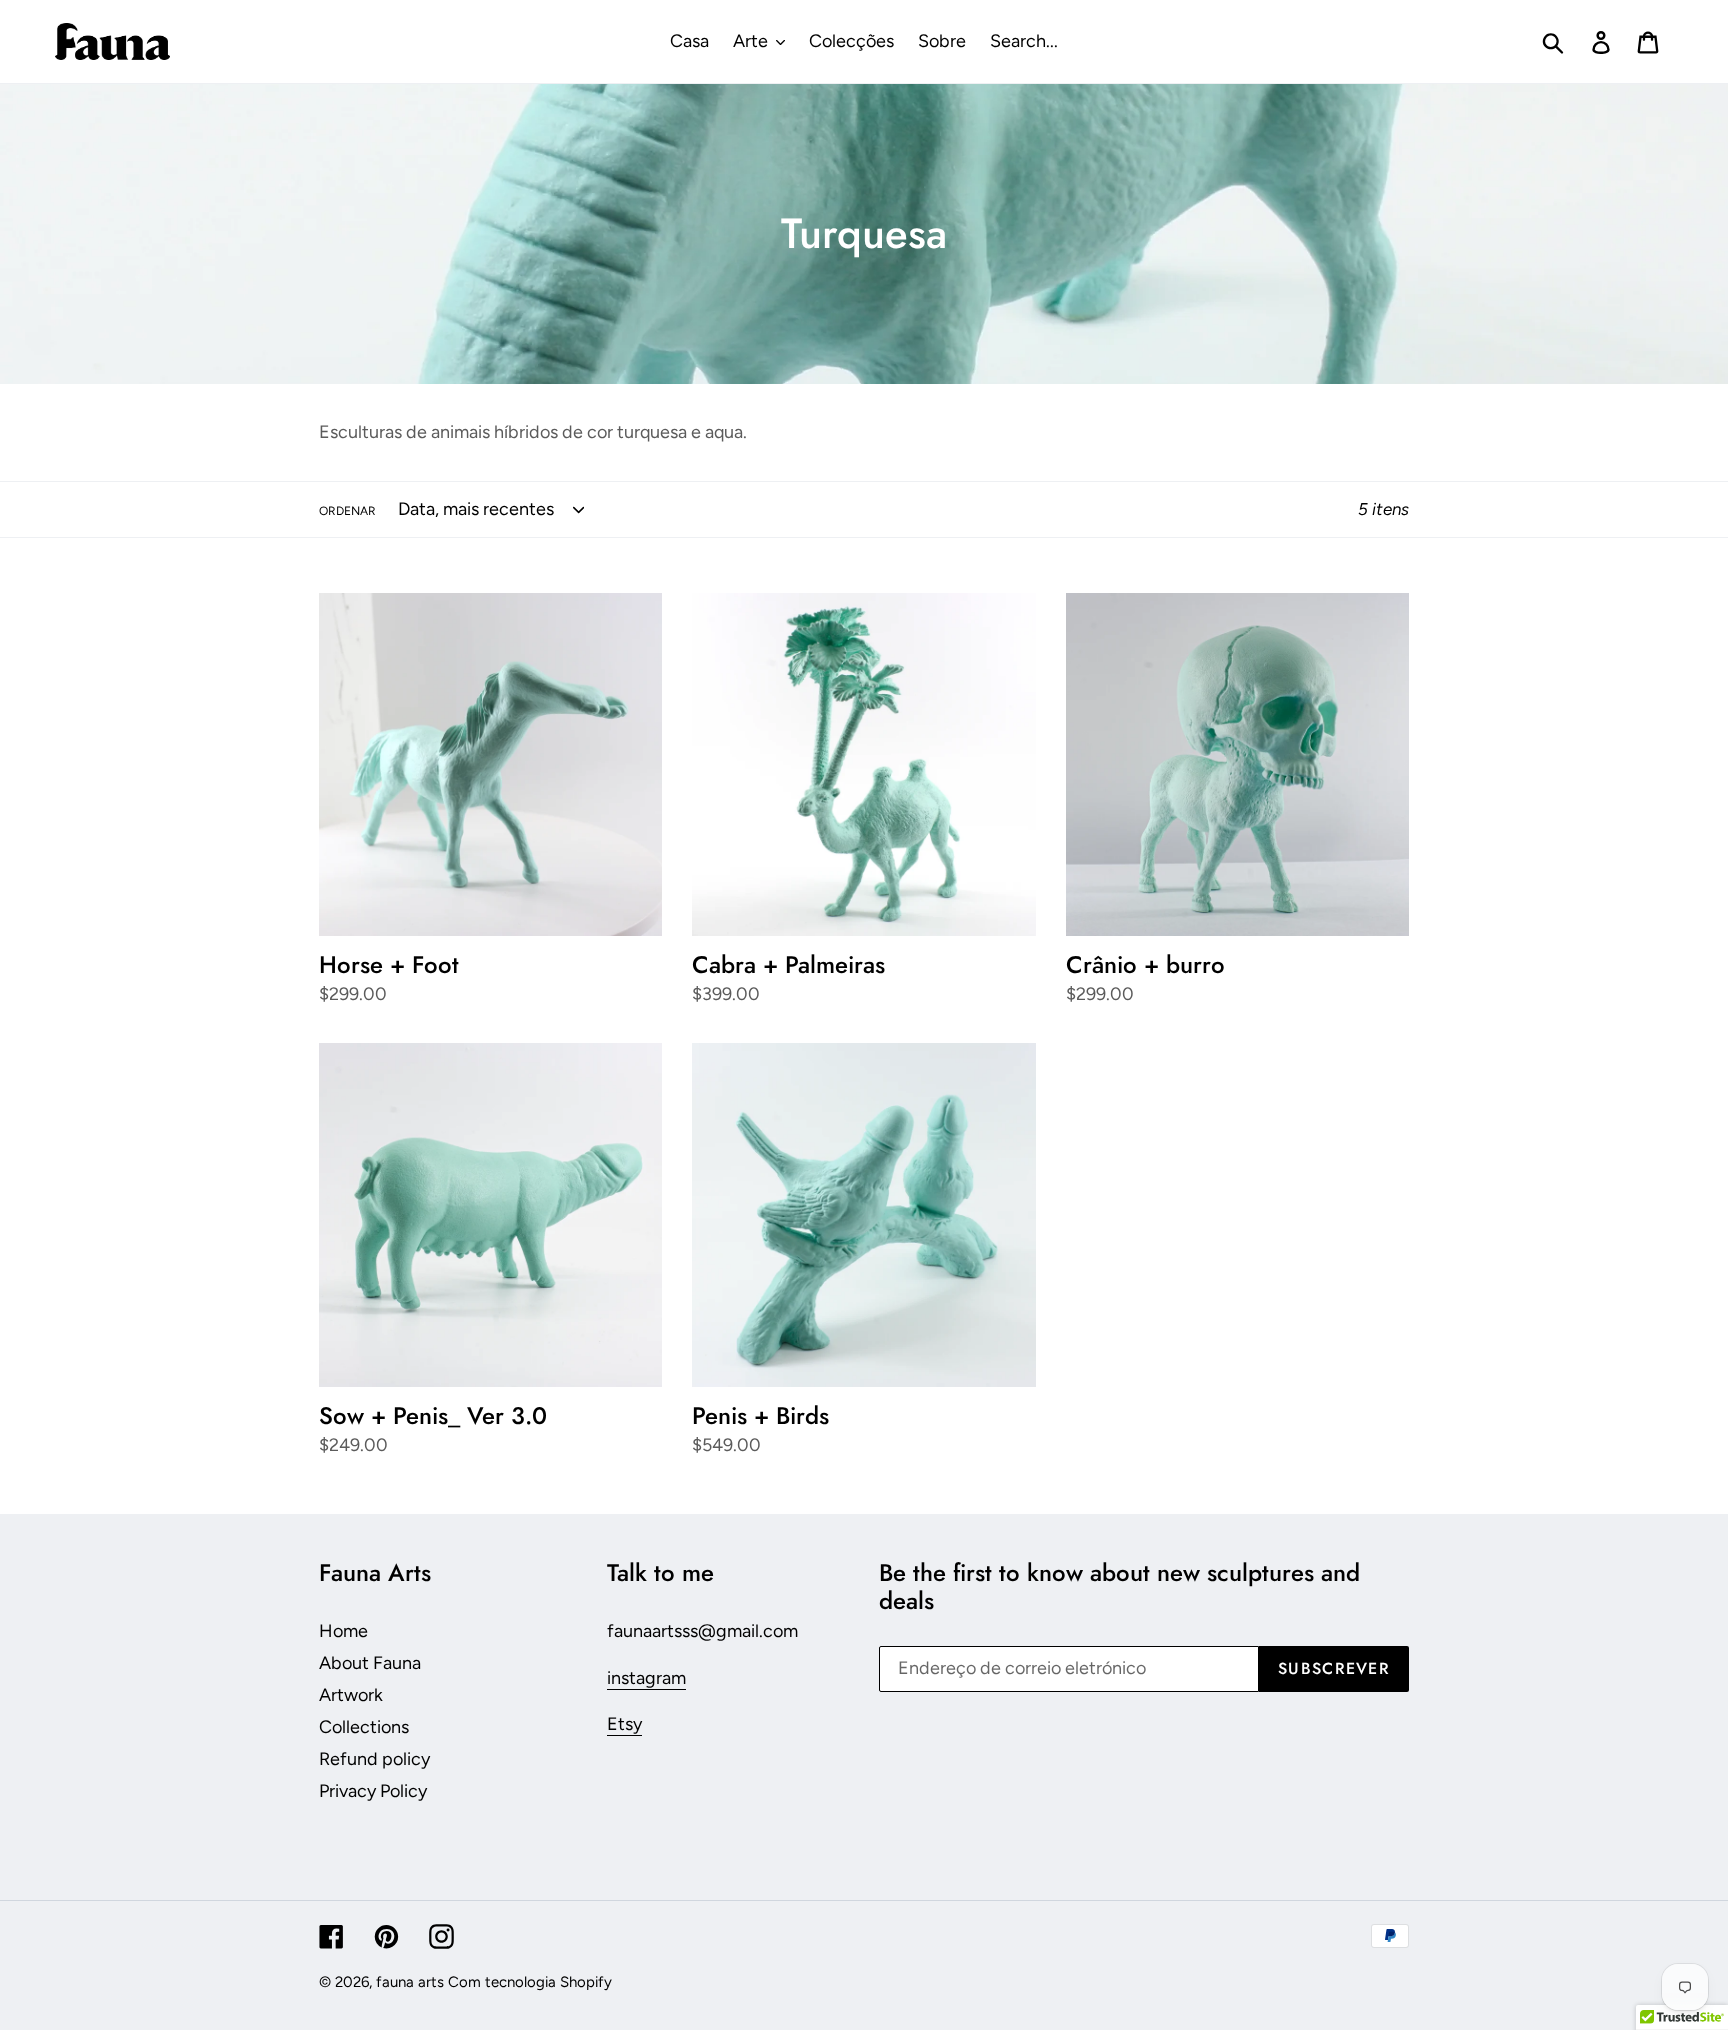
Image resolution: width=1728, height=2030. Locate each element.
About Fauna (370, 1663)
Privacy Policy (373, 1791)
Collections (364, 1727)
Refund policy (374, 1759)
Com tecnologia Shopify (530, 1982)
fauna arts (410, 1982)
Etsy (624, 1724)
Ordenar (347, 511)
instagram (646, 1678)
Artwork (351, 1695)
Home (343, 1631)
